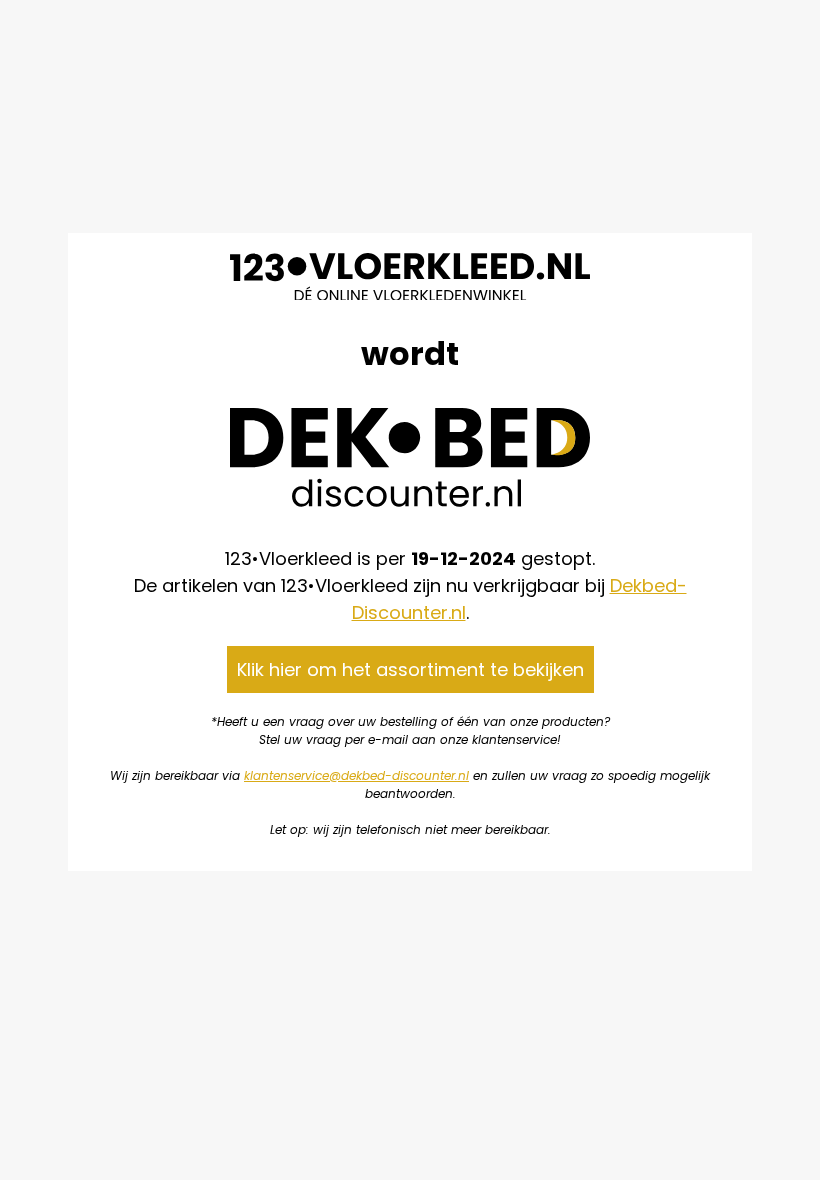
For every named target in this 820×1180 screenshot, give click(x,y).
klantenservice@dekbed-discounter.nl (356, 775)
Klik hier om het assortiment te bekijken (410, 669)
